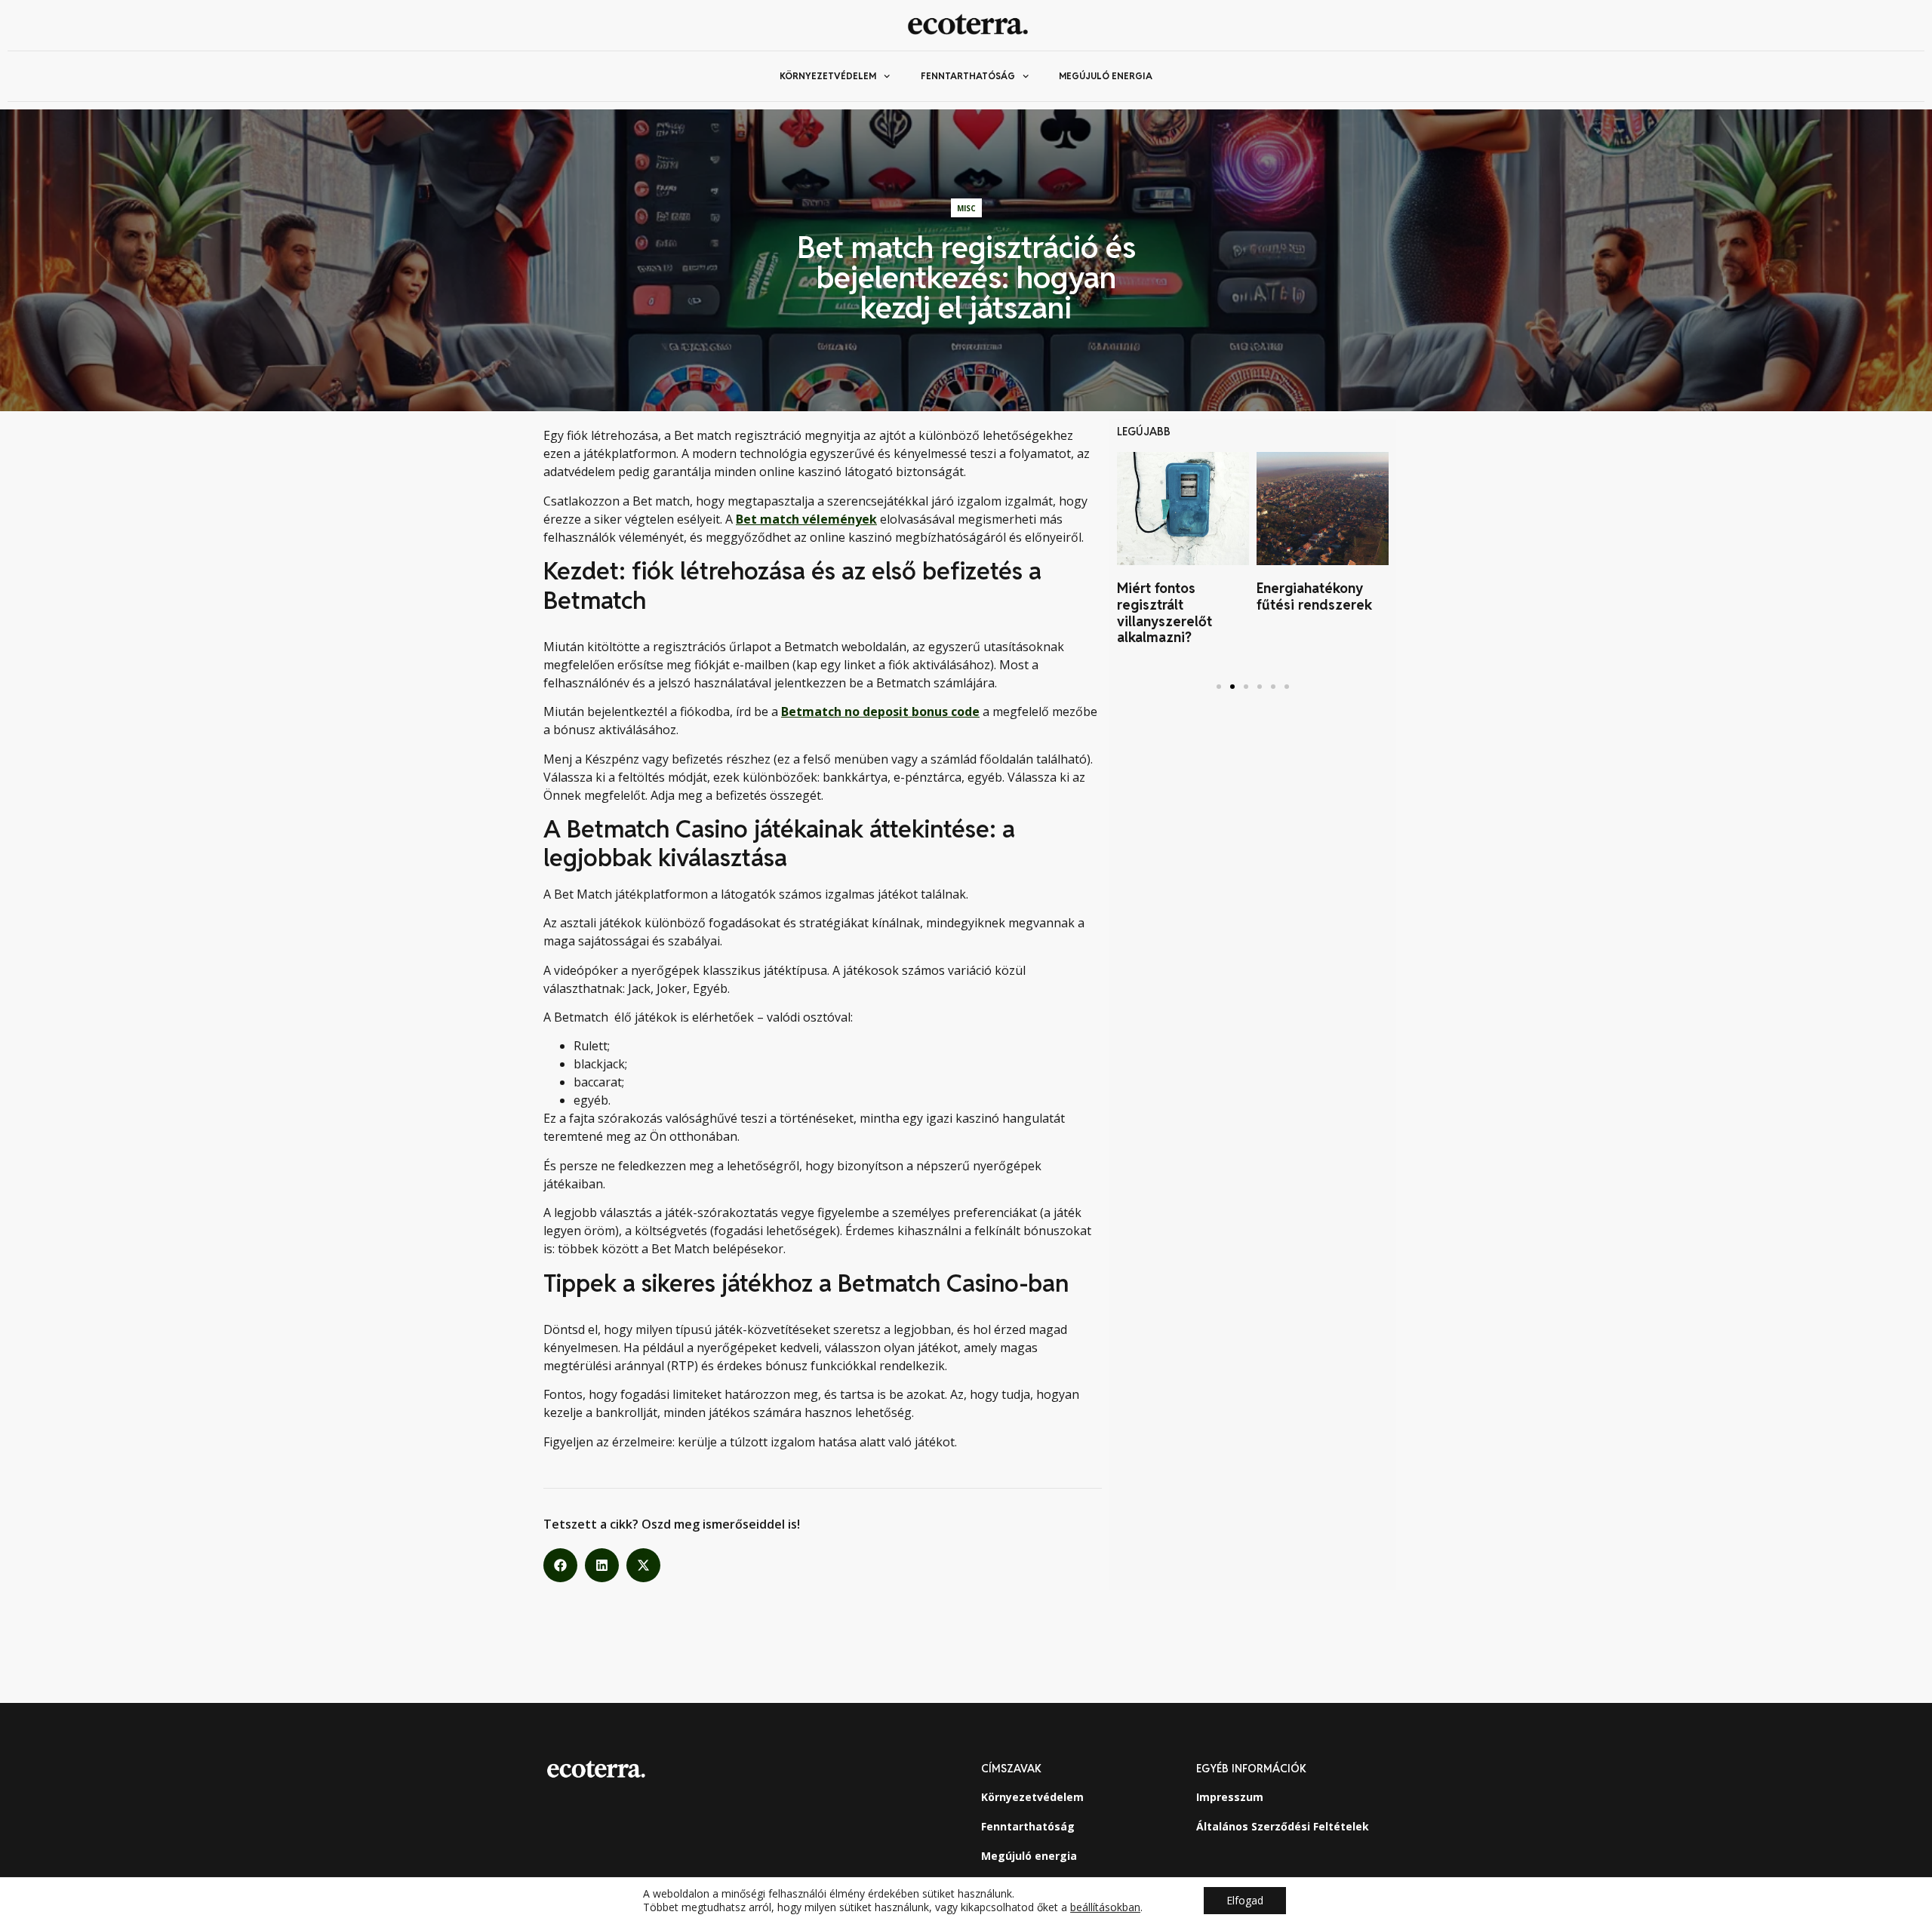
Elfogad (1245, 1900)
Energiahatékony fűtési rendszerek (1314, 596)
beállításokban (1105, 1907)
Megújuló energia (1106, 76)
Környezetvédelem (828, 76)
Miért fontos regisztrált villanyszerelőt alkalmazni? (1164, 613)
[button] (560, 1565)
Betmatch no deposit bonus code (880, 712)
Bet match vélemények (806, 519)
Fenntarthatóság (968, 76)
